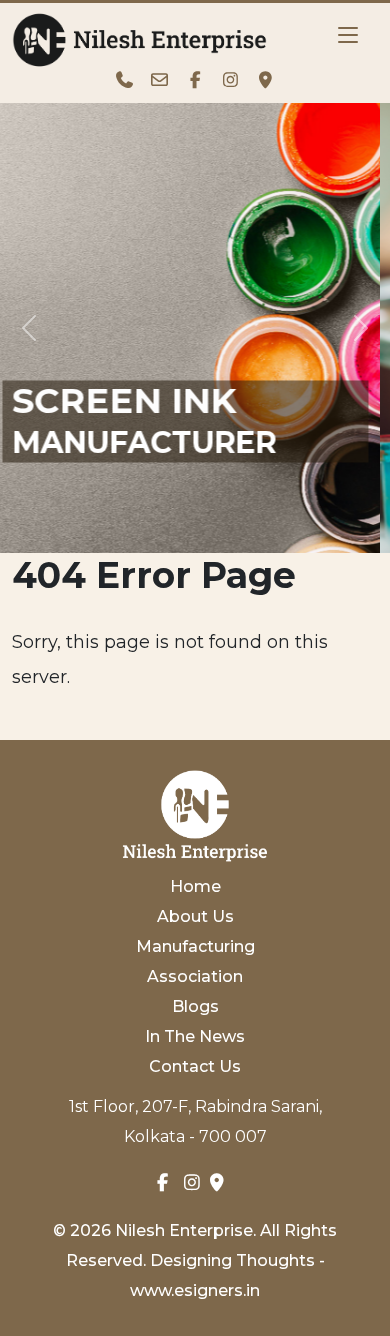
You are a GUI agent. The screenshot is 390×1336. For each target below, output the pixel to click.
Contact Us (195, 1066)
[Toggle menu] (348, 35)
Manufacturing (195, 946)
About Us (195, 916)
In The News (195, 1036)
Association (195, 976)
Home (195, 886)
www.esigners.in (195, 1290)
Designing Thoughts (232, 1260)
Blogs (195, 1006)
